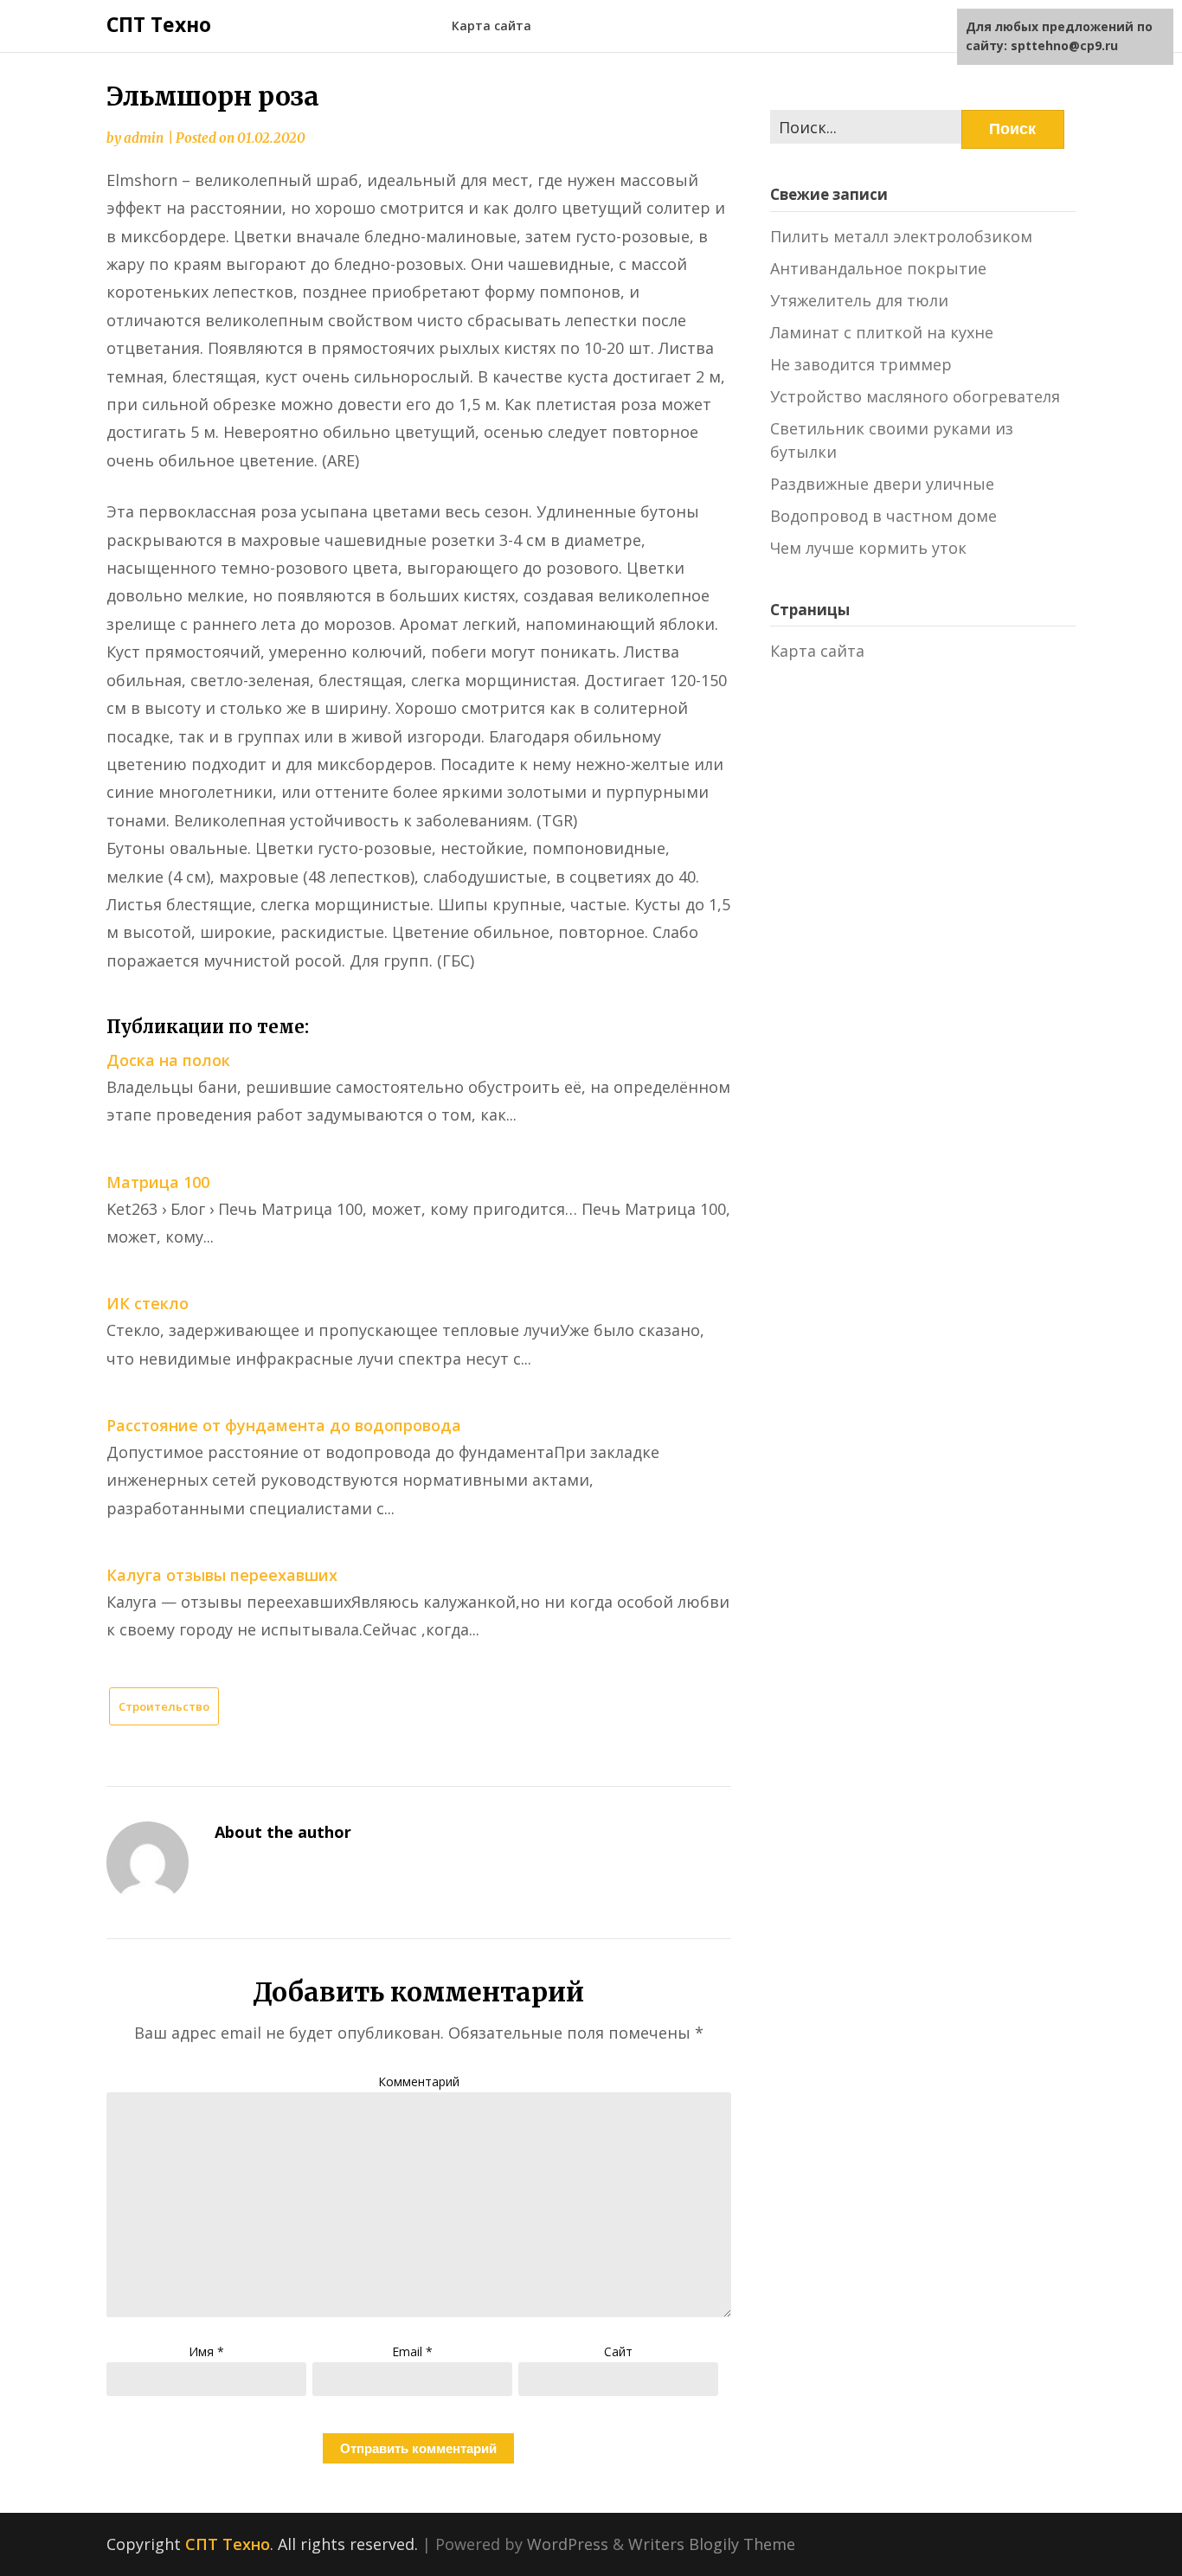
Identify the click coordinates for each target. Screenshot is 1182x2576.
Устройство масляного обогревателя (915, 396)
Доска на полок (168, 1060)
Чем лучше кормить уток (868, 548)
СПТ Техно (159, 24)
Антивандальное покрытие (878, 268)
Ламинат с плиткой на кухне (882, 332)
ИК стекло (148, 1303)
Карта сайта (491, 26)
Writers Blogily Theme (712, 2544)
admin (144, 138)
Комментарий (419, 2081)
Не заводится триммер (861, 364)
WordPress (568, 2544)
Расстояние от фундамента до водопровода (284, 1425)
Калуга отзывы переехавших (222, 1575)
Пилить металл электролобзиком (901, 236)
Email (412, 2351)
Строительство (164, 1706)
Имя (206, 2351)
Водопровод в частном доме (883, 516)
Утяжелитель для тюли (859, 300)
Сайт (618, 2351)
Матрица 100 (158, 1182)
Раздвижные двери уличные (882, 484)
